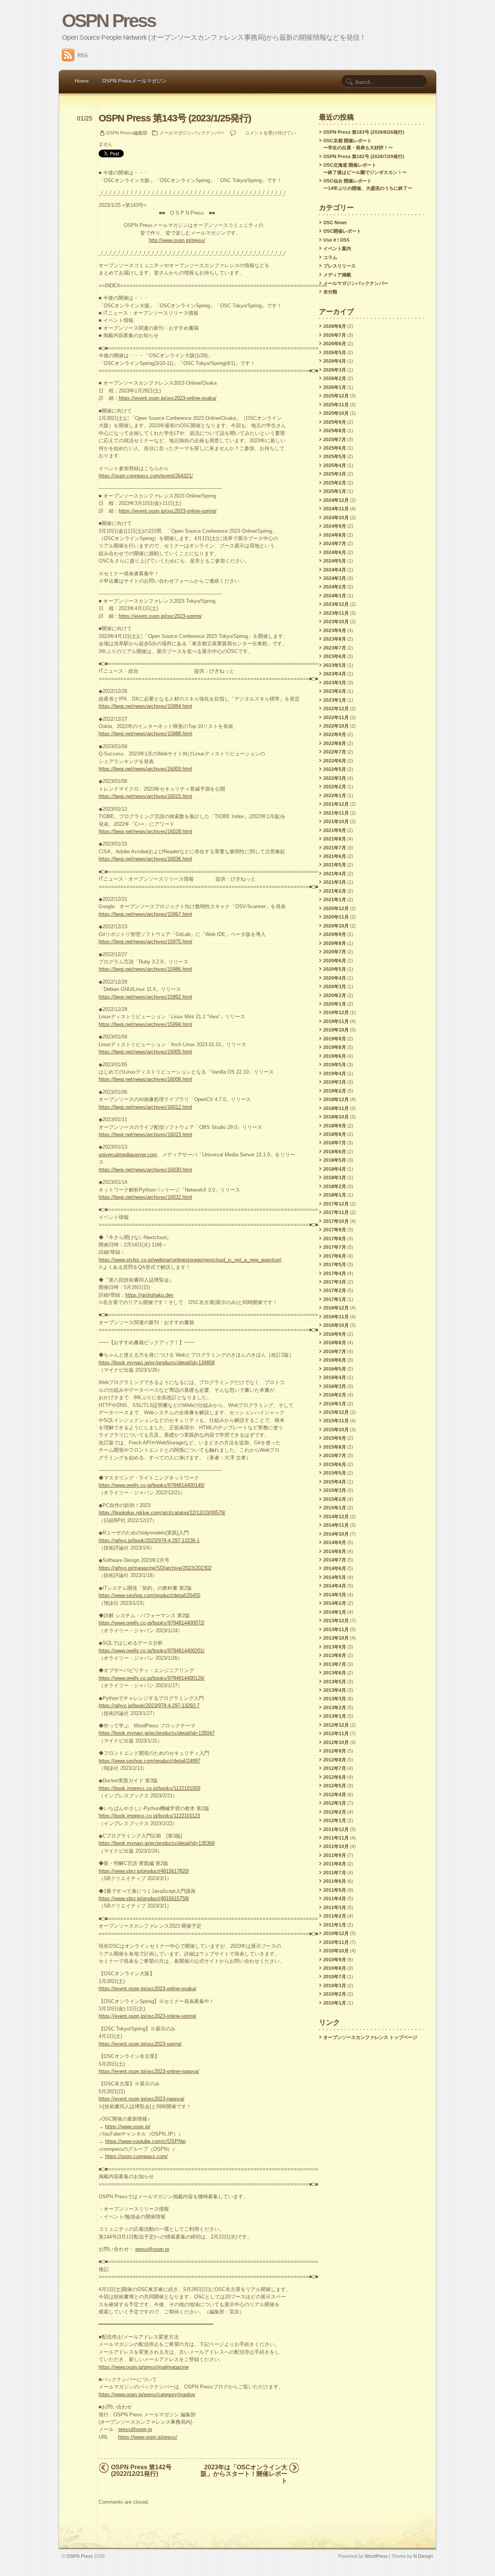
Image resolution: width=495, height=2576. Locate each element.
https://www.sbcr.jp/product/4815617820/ (144, 1871)
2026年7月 (335, 335)
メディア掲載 (337, 275)
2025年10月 (336, 413)
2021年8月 (335, 839)
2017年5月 (335, 1265)
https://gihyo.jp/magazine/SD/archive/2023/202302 (155, 1568)
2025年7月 (335, 440)
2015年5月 (335, 1473)
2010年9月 (335, 1960)
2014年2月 (335, 1603)
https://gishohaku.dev (149, 1295)
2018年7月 (335, 1143)
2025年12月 (336, 396)
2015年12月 (336, 1412)
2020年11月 (336, 917)
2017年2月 (335, 1291)
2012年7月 (335, 1768)
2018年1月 (335, 1195)
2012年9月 (335, 1751)
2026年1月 (335, 387)
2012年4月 (335, 1795)
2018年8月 (335, 1134)
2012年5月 (335, 1786)
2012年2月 (335, 1812)
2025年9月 (335, 422)
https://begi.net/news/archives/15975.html (145, 942)
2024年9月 (335, 526)
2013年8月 (335, 1655)
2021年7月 (335, 848)
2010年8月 (335, 1968)
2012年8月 (335, 1760)
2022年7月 (335, 752)
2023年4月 (335, 674)
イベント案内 (337, 249)
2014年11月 (336, 1525)
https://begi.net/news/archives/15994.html (145, 1024)
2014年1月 (335, 1612)
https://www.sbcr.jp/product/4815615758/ (144, 1898)
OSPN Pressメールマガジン (134, 81)
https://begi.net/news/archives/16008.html (145, 1079)
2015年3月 (335, 1490)
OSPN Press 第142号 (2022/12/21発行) (141, 2470)
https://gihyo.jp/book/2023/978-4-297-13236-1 (149, 1540)
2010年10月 (336, 1951)
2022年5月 (335, 769)
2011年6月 (335, 1881)
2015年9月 (335, 1438)
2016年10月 (336, 1325)
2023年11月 (336, 613)
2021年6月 (335, 856)
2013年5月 (335, 1682)
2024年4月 (335, 570)
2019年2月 (335, 1091)
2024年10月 (336, 518)
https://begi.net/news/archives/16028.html (145, 831)
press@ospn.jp (152, 2249)
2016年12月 (336, 1308)
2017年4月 (335, 1274)
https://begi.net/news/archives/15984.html (145, 706)
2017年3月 (335, 1282)
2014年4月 (335, 1586)
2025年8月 (335, 431)
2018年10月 (336, 1117)
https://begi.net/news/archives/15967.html (145, 914)
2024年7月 (335, 544)
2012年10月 (336, 1742)
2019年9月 (335, 1039)
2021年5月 (335, 865)
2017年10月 (336, 1221)
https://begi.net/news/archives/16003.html (145, 769)
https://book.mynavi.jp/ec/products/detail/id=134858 (157, 1363)
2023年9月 (335, 631)
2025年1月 (335, 491)
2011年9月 (335, 1855)
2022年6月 (335, 761)
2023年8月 (335, 639)
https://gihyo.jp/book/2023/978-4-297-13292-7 (149, 1706)
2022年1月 (335, 796)
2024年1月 (335, 596)
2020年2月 (335, 996)
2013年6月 (335, 1673)
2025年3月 (335, 474)
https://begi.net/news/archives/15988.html (145, 734)
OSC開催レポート (342, 231)
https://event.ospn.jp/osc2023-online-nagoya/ (149, 2071)
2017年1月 (335, 1299)
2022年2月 (335, 787)
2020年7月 (335, 952)
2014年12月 (336, 1517)
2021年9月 (335, 830)
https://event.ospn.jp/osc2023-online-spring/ (168, 511)
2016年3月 (335, 1386)
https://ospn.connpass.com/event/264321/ (146, 476)
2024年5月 (335, 561)
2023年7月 (335, 648)
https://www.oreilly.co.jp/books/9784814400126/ (152, 1678)
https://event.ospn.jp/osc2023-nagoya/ (142, 2099)
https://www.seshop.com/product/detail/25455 (149, 1595)
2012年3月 (335, 1803)
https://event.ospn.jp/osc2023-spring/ (160, 616)
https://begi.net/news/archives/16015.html (145, 796)
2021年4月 (335, 874)
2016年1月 (335, 1404)
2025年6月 (335, 448)
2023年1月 (335, 700)
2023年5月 (335, 665)
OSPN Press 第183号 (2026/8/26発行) (364, 132)
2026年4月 (335, 361)
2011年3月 (335, 1908)
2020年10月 (336, 926)
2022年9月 (335, 735)
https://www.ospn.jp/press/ (148, 2437)
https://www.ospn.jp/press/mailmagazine (144, 2367)
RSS (83, 55)
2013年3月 (335, 1699)
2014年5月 (335, 1577)
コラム (330, 257)
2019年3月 (335, 1082)
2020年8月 (335, 943)
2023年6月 (335, 656)
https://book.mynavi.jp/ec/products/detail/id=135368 (157, 1843)
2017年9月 (335, 1230)
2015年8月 (335, 1447)
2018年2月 (335, 1187)
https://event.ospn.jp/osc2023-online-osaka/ (168, 398)
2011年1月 (335, 1925)
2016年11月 (336, 1317)
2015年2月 (335, 1499)
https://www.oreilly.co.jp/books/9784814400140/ (152, 1485)
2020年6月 (335, 961)
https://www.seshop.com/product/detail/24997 (149, 1761)
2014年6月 (335, 1568)
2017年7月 (335, 1247)
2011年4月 (335, 1899)
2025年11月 (336, 405)
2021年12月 (336, 804)
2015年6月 (335, 1464)
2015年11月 (336, 1421)
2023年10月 (336, 622)
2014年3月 (335, 1595)
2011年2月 (335, 1916)
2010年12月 (336, 1933)
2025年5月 (335, 457)
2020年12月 (336, 909)
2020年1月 (335, 1004)
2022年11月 (336, 718)
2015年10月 (336, 1430)
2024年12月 (336, 500)
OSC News (335, 223)
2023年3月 (335, 683)
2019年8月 (335, 1047)
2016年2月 (335, 1395)
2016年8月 (335, 1343)
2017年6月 (335, 1256)
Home (82, 81)
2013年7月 (335, 1664)
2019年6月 (335, 1056)
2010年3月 (335, 1986)
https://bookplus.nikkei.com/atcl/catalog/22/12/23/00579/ (162, 1513)
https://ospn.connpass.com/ (137, 2156)
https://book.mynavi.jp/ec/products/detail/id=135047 (157, 1733)
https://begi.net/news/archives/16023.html (145, 1135)
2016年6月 (335, 1360)
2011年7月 (335, 1873)
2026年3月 (335, 370)
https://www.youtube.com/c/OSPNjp (145, 2141)
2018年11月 (336, 1108)
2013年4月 (335, 1690)
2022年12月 (336, 709)
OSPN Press (109, 21)
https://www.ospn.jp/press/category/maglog (147, 2394)
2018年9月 (335, 1126)
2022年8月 (335, 743)
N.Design (423, 2556)
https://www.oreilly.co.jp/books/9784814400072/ (152, 1623)
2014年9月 (335, 1543)
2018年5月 (335, 1160)
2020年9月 (335, 934)
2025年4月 (335, 465)
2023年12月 (336, 604)
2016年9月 (335, 1334)
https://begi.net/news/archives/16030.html (145, 1170)
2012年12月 (336, 1725)
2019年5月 (335, 1065)
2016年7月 (335, 1352)
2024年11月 (336, 509)
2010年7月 (335, 1977)
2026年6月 (335, 344)
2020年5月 (335, 969)
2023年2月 (335, 691)
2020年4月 (335, 978)
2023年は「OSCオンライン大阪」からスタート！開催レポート (244, 2474)
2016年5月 (335, 1369)
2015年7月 (335, 1456)
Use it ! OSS (336, 240)
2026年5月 (335, 353)
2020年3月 (335, 987)
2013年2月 (335, 1708)
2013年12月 (336, 1621)
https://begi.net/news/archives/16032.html (145, 1197)
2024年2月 (335, 587)
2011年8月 (335, 1864)
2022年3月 (335, 778)
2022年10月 (336, 726)
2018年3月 (335, 1178)
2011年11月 (336, 1838)
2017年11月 (336, 1212)
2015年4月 (335, 1482)
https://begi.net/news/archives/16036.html (145, 859)
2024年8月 (335, 535)
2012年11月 (336, 1734)
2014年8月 (335, 1551)
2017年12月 (336, 1204)
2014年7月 (335, 1560)
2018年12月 (336, 1100)
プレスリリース (340, 266)
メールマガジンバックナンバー (192, 133)
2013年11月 (336, 1630)
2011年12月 (336, 1829)
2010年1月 (335, 2003)
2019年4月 (335, 1074)
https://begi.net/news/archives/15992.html (145, 997)
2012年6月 (335, 1777)
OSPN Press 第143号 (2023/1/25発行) (175, 118)
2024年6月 (335, 552)
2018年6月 (335, 1152)
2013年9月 (335, 1647)
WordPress (376, 2556)
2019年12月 (336, 1013)
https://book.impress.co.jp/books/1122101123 (149, 1816)
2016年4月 (335, 1378)
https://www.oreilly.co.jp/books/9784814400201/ (152, 1651)
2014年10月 (336, 1534)
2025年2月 (335, 483)
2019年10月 (336, 1030)
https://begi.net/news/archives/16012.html (145, 1107)
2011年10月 (336, 1846)
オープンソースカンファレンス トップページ (370, 2037)
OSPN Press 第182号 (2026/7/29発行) (364, 157)
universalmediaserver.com (128, 1155)
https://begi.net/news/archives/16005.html (145, 1052)
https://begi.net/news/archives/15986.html (145, 969)
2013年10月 (336, 1638)
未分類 (330, 292)
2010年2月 (335, 1994)
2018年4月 (335, 1169)
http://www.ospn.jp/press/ (177, 240)
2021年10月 (336, 822)
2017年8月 (335, 1239)
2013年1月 (335, 1716)
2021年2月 (335, 891)
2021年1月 (335, 900)
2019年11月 (336, 1021)
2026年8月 (335, 326)
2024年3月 (335, 578)
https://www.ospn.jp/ (128, 2127)
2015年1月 (335, 1508)
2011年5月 (335, 1890)
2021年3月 (335, 882)
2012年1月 (335, 1821)
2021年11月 (336, 813)
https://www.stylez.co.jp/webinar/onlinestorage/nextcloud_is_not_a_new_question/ (190, 1260)
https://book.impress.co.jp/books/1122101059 (149, 1788)
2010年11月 (336, 1942)
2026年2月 (335, 378)
